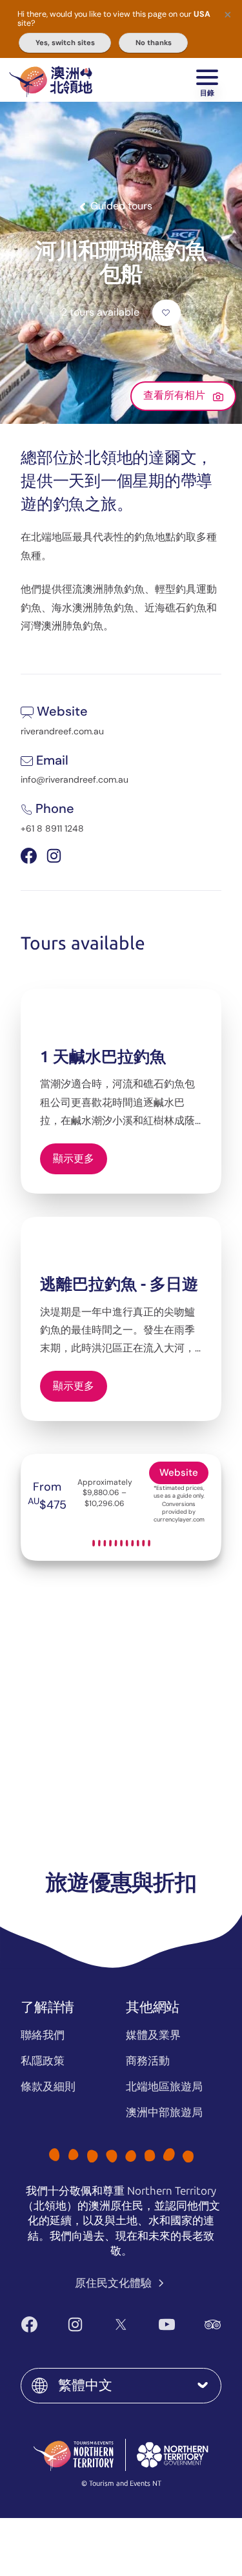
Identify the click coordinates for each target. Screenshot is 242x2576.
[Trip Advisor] (213, 2324)
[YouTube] (167, 2324)
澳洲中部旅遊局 (164, 2112)
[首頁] (51, 80)
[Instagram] (75, 2324)
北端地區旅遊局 (164, 2086)
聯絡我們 (43, 2035)
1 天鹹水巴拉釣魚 (103, 1057)
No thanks (154, 43)
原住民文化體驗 (115, 2283)
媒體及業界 (153, 2035)
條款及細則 (48, 2086)
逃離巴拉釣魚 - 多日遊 (119, 1284)
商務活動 (148, 2061)
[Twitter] (121, 2324)
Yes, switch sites (65, 43)
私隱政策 (43, 2061)
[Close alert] (228, 14)
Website (179, 1473)
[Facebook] (29, 2324)
